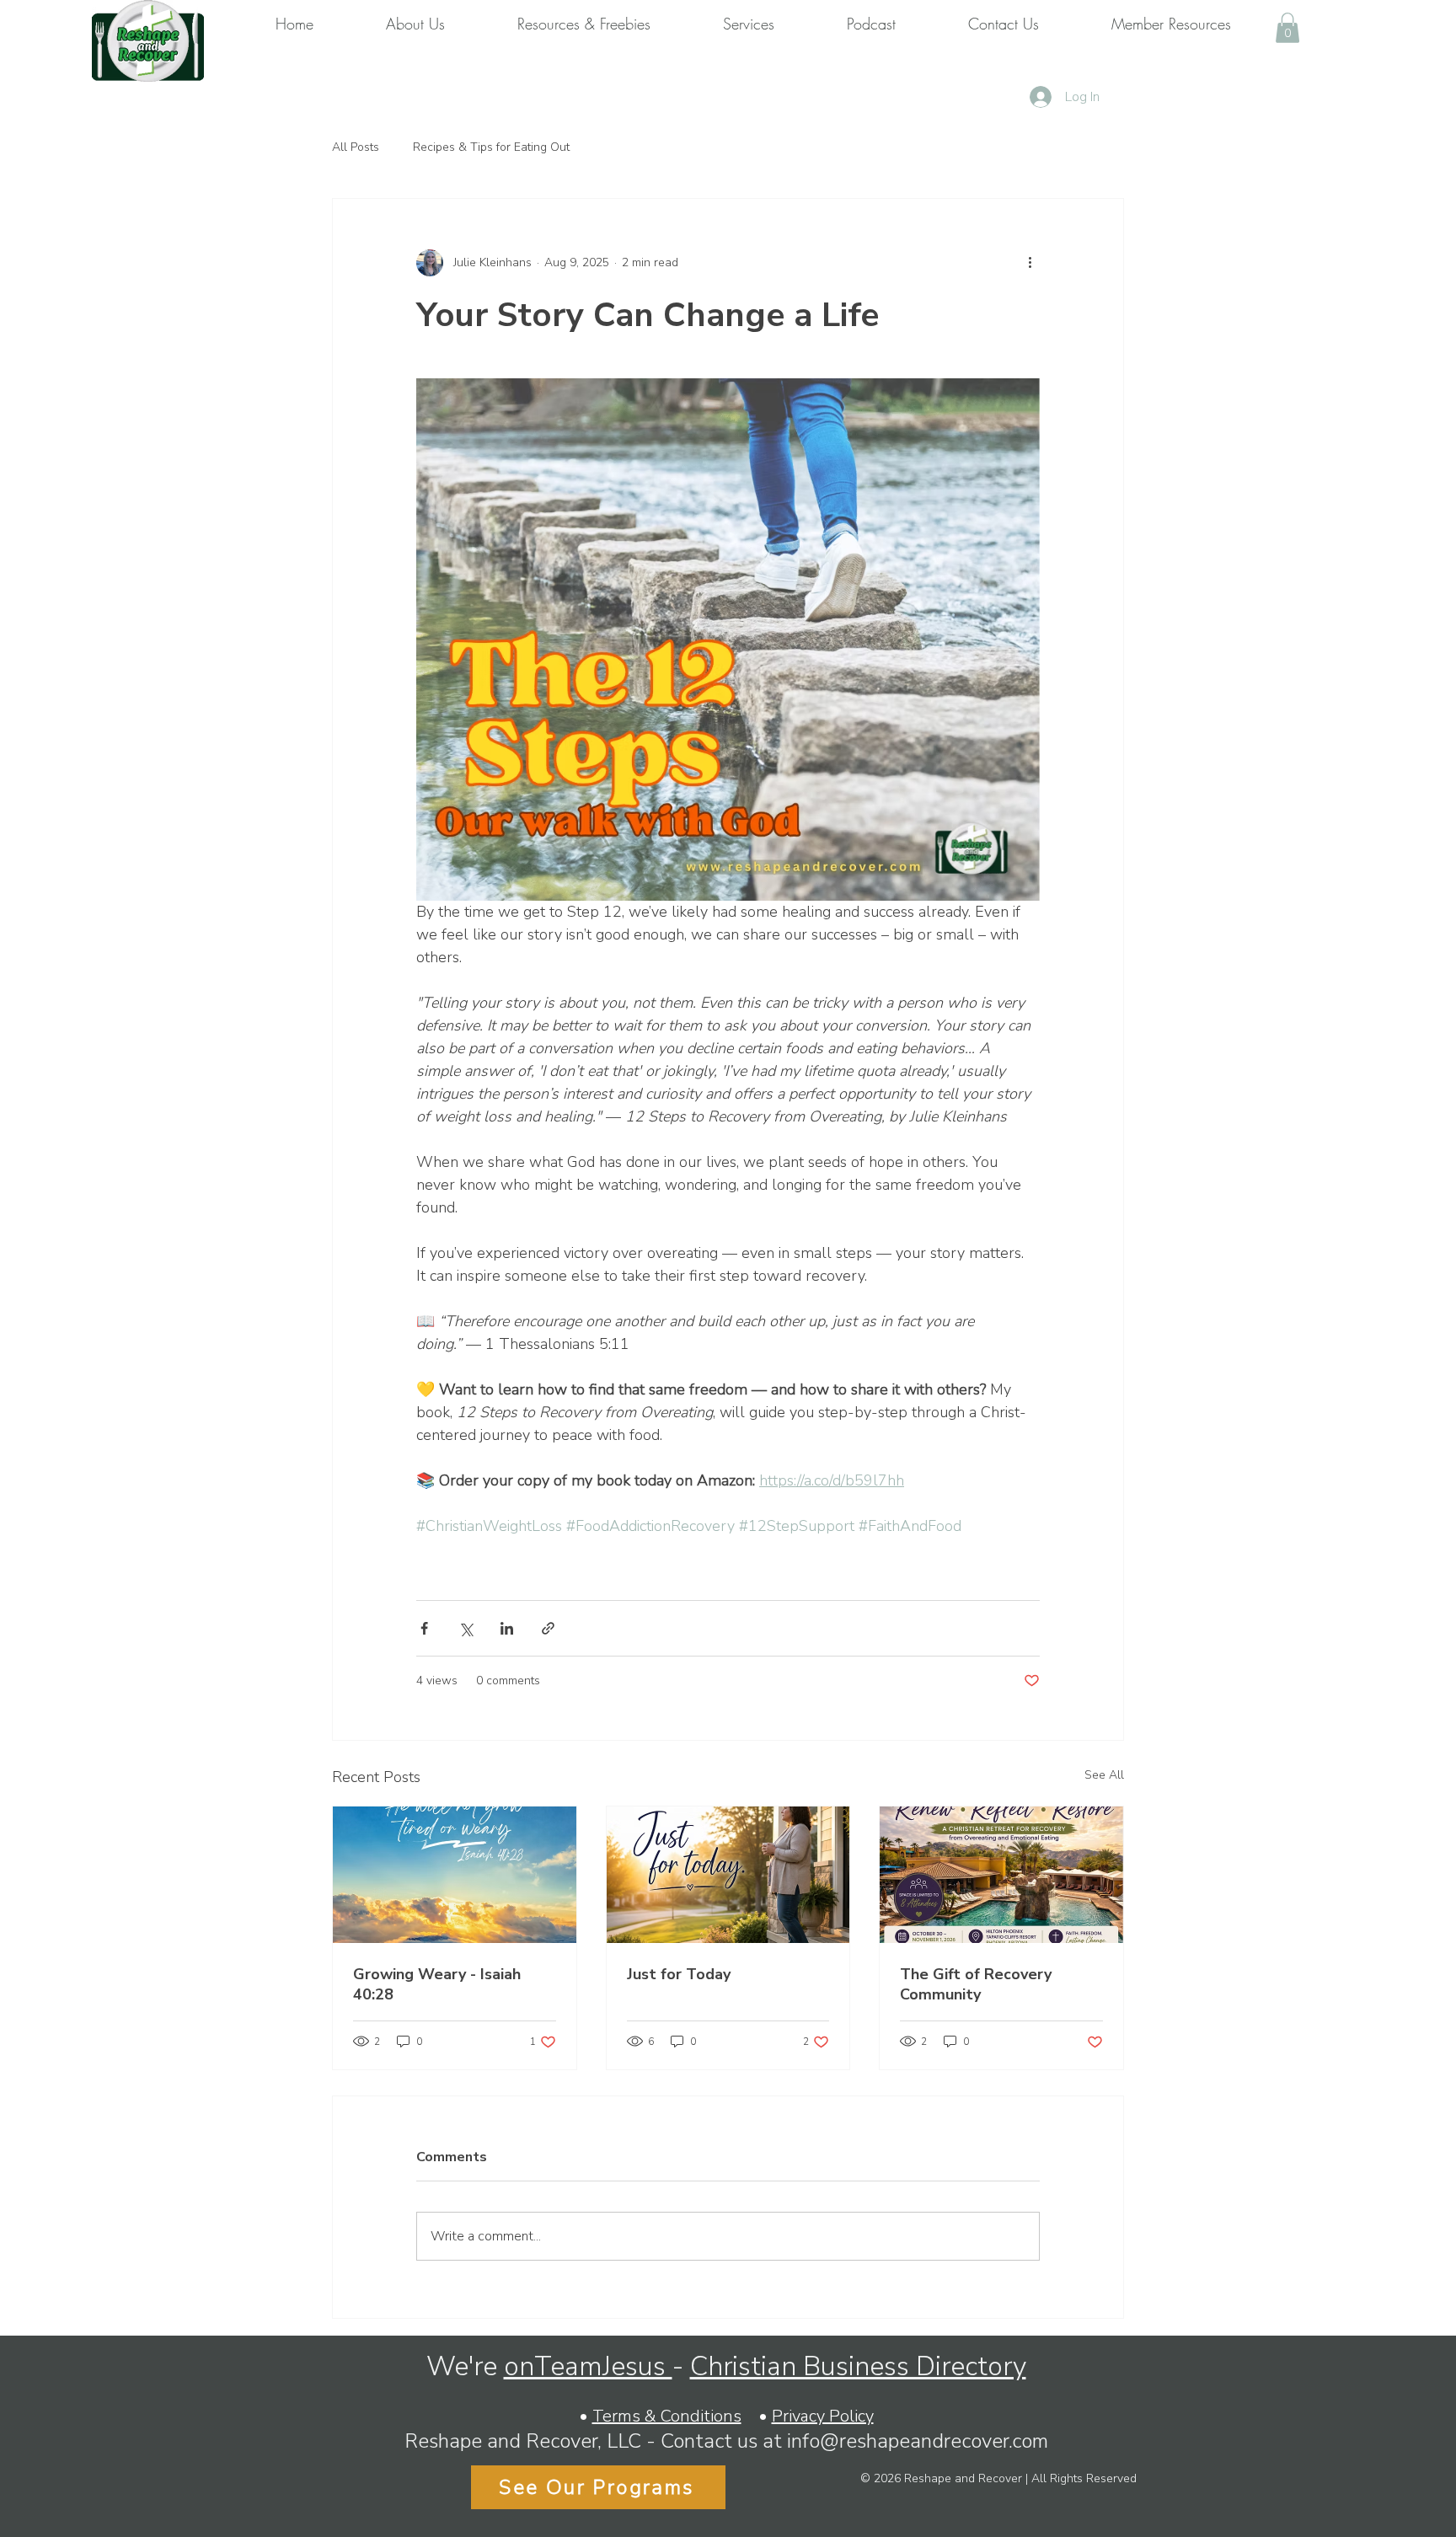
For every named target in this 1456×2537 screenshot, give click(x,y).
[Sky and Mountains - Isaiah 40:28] (455, 1875)
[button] (1287, 28)
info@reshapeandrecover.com (918, 2441)
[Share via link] (548, 1628)
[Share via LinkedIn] (507, 1628)
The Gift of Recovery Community (976, 1984)
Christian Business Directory (858, 2366)
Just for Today (679, 1974)
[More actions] (1030, 263)
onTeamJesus (588, 2366)
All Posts (356, 147)
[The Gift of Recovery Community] (1001, 1875)
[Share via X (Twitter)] (466, 1628)
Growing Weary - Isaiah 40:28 (437, 1984)
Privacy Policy (823, 2416)
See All (1104, 1775)
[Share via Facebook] (424, 1628)
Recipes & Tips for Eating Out (491, 147)
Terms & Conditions (667, 2416)
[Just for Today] (728, 1875)
